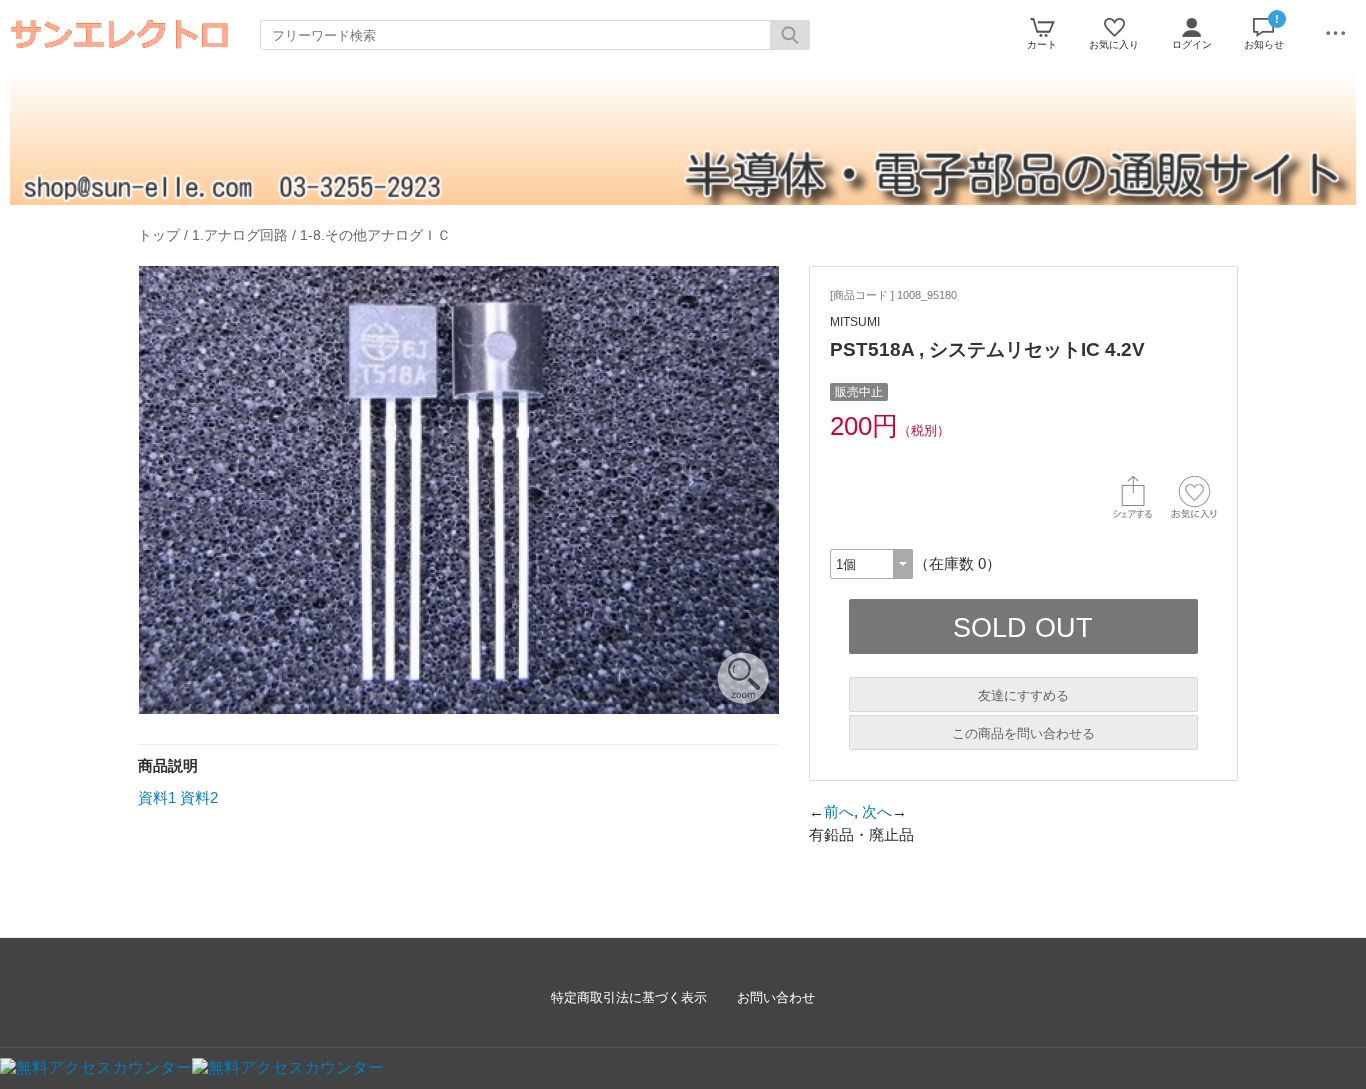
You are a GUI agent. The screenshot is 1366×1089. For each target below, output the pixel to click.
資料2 (199, 797)
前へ (839, 811)
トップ (159, 235)
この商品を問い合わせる (1023, 733)
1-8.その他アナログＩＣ (375, 235)
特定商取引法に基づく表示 (629, 997)
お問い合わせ (776, 997)
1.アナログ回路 (240, 235)
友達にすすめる (1023, 695)
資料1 (157, 797)
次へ (877, 811)
